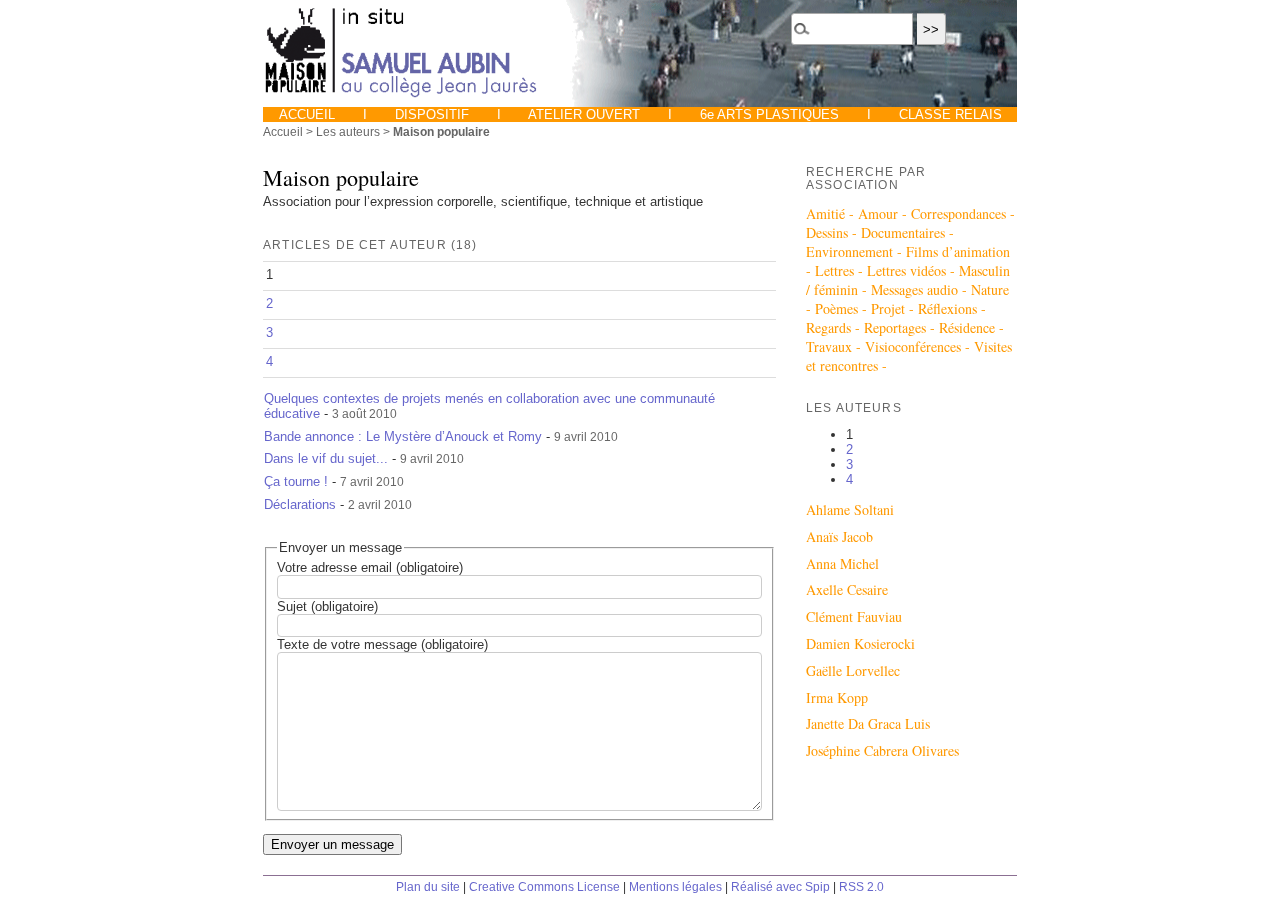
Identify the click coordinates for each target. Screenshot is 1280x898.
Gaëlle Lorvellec (853, 670)
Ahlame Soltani (850, 509)
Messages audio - (921, 289)
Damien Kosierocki (860, 643)
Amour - (884, 213)
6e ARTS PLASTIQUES (769, 114)
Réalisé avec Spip (780, 886)
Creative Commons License (544, 886)
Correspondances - (963, 213)
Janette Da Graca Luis (868, 723)
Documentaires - (907, 232)
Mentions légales (675, 886)
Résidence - (971, 327)
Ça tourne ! (296, 481)
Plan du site (428, 886)
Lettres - (841, 270)
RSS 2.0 (861, 886)
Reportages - (901, 327)
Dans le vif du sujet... (326, 458)
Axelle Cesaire (847, 589)
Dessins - (833, 232)
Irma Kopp (837, 697)
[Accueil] (402, 95)
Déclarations (300, 504)
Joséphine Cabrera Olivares (882, 750)
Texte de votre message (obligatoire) (382, 644)
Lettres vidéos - (913, 270)
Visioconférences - (919, 346)
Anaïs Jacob (839, 536)
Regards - (835, 327)
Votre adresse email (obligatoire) (370, 567)
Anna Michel (842, 563)
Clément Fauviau (854, 616)
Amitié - (832, 213)
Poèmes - (843, 308)
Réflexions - (952, 308)
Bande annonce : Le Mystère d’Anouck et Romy (403, 436)
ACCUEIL (309, 114)
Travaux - (835, 346)
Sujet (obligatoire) (327, 606)
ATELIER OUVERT (584, 114)
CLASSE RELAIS (948, 114)
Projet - (894, 308)
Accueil (283, 131)
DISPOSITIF (432, 114)
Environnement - (856, 251)
